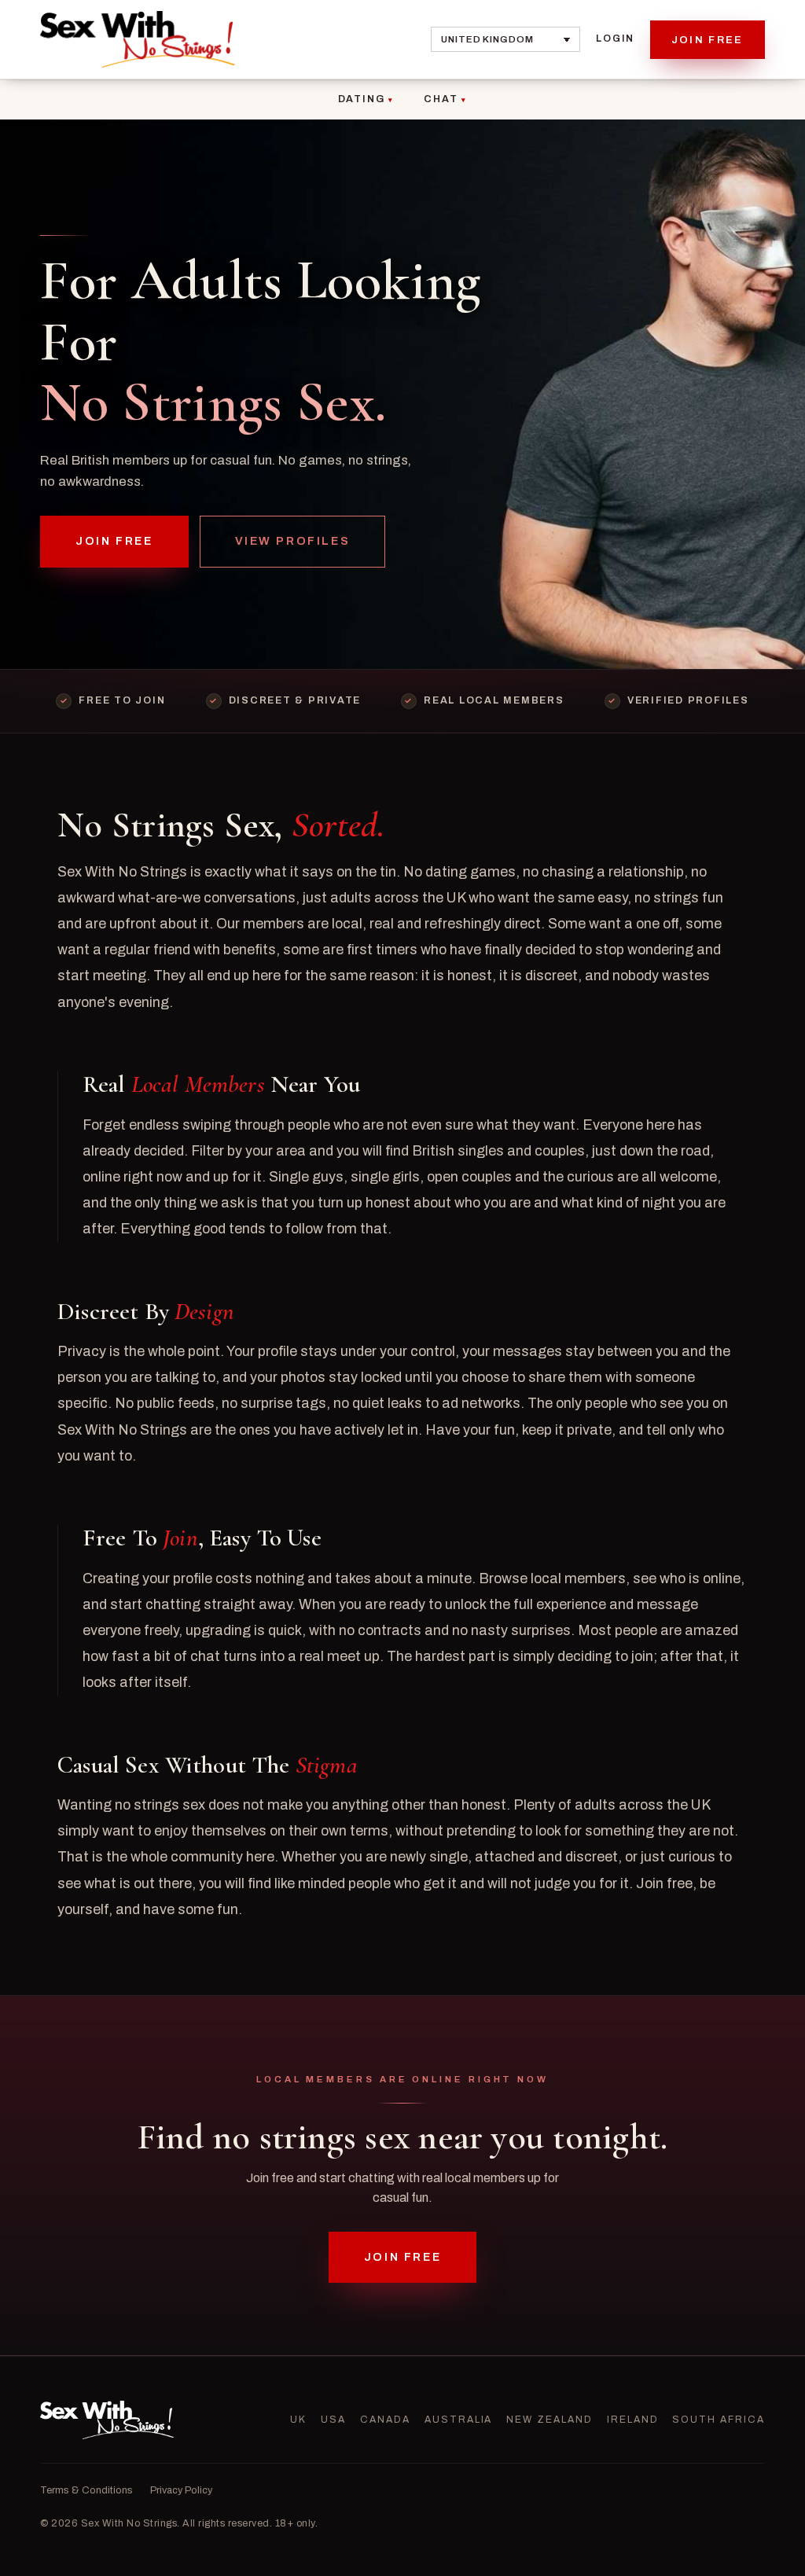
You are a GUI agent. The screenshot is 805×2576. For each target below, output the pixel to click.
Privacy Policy (181, 2490)
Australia (459, 2420)
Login (615, 39)
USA (333, 2420)
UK (298, 2420)
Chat (441, 99)
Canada (385, 2420)
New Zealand (549, 2420)
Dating (362, 99)
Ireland (633, 2420)
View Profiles (293, 541)
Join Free (708, 40)
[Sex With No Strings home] (138, 39)
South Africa (718, 2420)
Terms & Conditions (86, 2490)
